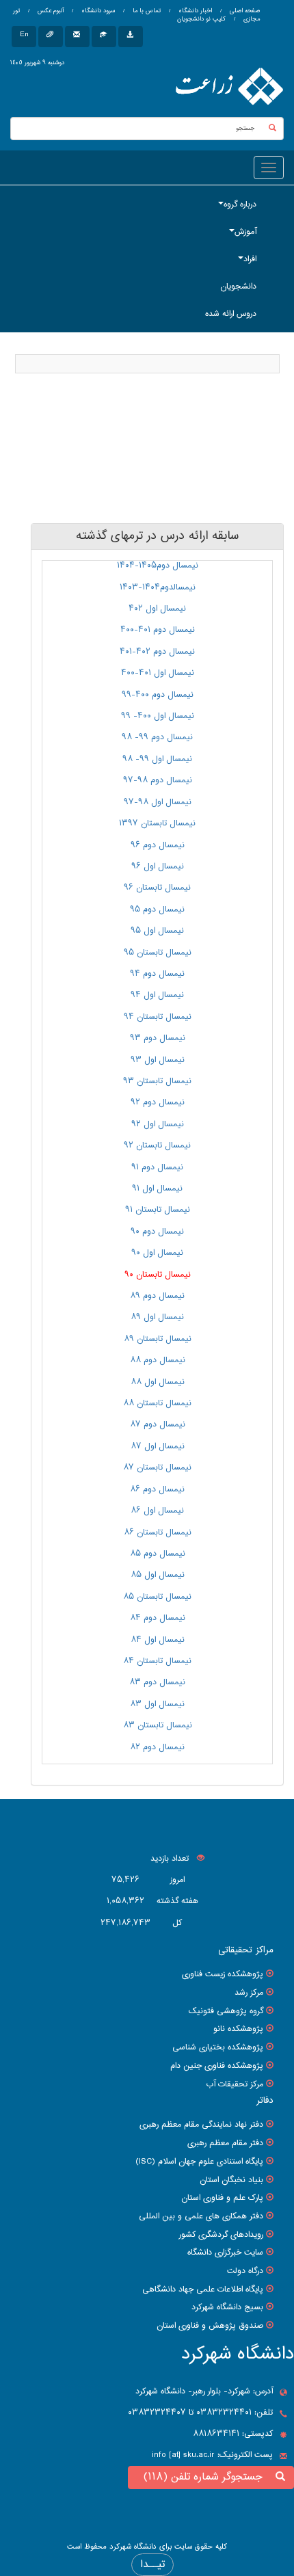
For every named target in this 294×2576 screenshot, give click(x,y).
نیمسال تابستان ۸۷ (157, 1468)
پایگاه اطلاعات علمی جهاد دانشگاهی (203, 2289)
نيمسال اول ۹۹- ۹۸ (157, 759)
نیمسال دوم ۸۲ (157, 1747)
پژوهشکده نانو (238, 2029)
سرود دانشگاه (97, 11)
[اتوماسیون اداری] (51, 37)
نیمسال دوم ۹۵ (157, 909)
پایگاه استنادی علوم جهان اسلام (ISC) (199, 2162)
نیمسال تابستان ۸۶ (158, 1532)
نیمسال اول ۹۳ (158, 1060)
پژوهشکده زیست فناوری (223, 1974)
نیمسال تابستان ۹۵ (158, 953)
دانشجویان (238, 287)
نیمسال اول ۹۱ (157, 1189)
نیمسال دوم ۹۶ (158, 845)
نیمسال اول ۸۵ (158, 1575)
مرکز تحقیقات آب (235, 2084)
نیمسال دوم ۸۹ (157, 1296)
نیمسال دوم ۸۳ (157, 1682)
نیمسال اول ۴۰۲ (157, 609)
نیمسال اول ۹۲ (158, 1124)
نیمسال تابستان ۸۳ (158, 1725)
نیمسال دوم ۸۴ (158, 1618)
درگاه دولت (245, 2271)
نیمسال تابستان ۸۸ (157, 1403)
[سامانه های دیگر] (131, 37)
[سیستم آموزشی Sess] (104, 37)
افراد (250, 259)
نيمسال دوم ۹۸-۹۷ (158, 780)
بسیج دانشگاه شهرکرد (227, 2307)
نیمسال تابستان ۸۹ (158, 1339)
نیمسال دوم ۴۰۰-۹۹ (158, 695)
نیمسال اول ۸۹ (157, 1317)
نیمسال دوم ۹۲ (158, 1102)
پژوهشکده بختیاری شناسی (218, 2047)
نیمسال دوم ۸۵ (158, 1554)
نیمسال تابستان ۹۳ (157, 1081)
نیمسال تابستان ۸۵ (157, 1597)
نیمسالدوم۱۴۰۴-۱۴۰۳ (158, 587)
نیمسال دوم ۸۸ (158, 1360)
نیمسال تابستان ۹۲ (157, 1145)
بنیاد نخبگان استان (231, 2180)
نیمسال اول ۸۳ (157, 1704)
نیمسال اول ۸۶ (157, 1511)
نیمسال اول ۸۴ (158, 1640)
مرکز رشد (249, 1993)
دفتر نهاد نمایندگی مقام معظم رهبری (201, 2125)
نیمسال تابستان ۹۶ (157, 888)
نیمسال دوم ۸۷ (158, 1424)
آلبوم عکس (50, 11)
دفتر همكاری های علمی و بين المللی (201, 2216)
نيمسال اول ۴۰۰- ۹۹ (158, 716)
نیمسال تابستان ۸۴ (157, 1661)
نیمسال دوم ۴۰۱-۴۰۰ (158, 630)
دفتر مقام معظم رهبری (225, 2143)
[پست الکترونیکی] (77, 37)
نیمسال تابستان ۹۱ (158, 1210)
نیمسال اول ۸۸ (158, 1382)
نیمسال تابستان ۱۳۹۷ (157, 823)
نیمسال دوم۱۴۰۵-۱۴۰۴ (158, 566)
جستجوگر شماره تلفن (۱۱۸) (206, 2477)
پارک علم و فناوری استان (222, 2198)
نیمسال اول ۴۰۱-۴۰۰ (158, 673)
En (24, 35)
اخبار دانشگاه (194, 11)
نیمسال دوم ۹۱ (157, 1167)
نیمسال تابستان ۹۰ (158, 1275)
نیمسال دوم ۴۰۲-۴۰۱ (157, 652)
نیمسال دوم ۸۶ (157, 1489)
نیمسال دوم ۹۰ (157, 1232)
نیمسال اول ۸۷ (158, 1446)
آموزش (245, 232)
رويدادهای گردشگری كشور (221, 2235)
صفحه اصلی (245, 11)
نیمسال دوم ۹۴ (157, 974)
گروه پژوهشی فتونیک (226, 2011)
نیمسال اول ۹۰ (157, 1253)
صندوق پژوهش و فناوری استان (210, 2326)
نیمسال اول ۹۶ (158, 866)
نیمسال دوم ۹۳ (158, 1038)
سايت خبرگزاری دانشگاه (225, 2253)
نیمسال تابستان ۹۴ (158, 1017)
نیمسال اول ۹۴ (157, 995)
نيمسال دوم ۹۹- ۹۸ (157, 737)
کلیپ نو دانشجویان (201, 19)
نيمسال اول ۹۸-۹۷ (158, 802)
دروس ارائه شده (231, 314)
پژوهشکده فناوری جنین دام (217, 2066)
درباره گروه (240, 204)
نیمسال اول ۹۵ (157, 931)
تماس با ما (146, 11)
